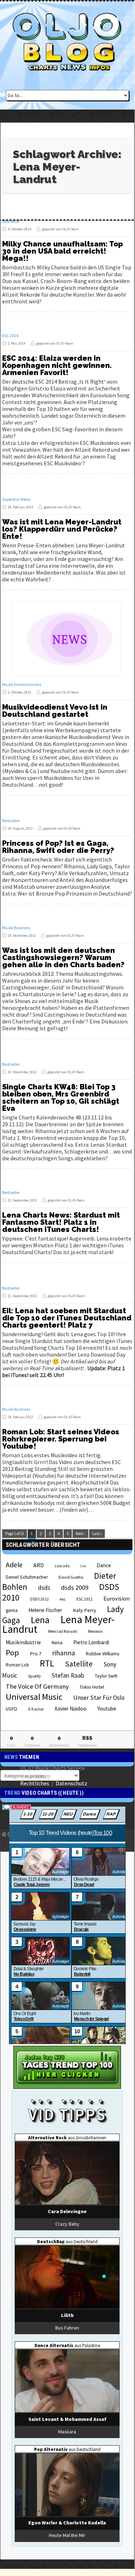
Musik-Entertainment (22, 684)
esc (63, 1599)
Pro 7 (36, 1654)
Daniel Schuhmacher (27, 1577)
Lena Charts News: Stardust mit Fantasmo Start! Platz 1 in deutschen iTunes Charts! (61, 1222)
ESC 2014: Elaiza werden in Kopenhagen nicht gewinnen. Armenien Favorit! (57, 365)
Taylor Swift (106, 1676)
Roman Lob (17, 1665)
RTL (47, 1663)
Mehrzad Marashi (63, 1631)
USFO (11, 1709)
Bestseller (11, 221)
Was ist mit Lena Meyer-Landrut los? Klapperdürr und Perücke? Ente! (62, 529)
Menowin (95, 1631)
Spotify (34, 1676)
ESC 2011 (85, 1599)
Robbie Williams (103, 1654)
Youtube (107, 1709)
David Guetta (71, 1577)
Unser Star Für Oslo (99, 1698)
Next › (80, 1534)
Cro (83, 1566)
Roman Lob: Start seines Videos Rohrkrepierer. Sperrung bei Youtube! (61, 1439)
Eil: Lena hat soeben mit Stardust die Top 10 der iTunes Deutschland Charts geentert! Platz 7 (67, 1318)
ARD (39, 1565)
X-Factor (36, 1709)
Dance (104, 1565)
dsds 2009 (75, 1587)
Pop (12, 1652)
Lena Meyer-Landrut (58, 1624)
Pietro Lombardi (91, 1642)
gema (12, 1610)
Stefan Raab (68, 1675)
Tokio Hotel (92, 1687)
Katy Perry (85, 1610)
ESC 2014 (10, 335)
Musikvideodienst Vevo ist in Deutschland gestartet (55, 711)
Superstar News (16, 499)
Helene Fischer (45, 1610)
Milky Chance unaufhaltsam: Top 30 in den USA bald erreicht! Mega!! (62, 251)
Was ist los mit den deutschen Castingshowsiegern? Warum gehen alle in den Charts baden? (63, 958)
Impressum (37, 1776)
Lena (40, 1620)
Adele (14, 1565)
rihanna (64, 1653)
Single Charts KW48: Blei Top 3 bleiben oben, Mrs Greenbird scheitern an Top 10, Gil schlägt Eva (61, 1098)
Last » (97, 1534)
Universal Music (34, 1697)
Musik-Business (16, 928)
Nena (57, 1643)
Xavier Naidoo (71, 1709)
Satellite (79, 1664)
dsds (44, 1588)
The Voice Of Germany (37, 1686)
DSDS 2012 (39, 1599)
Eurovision (117, 1598)
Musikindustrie (23, 1642)
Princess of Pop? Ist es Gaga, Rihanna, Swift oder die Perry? (58, 847)
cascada (62, 1566)
